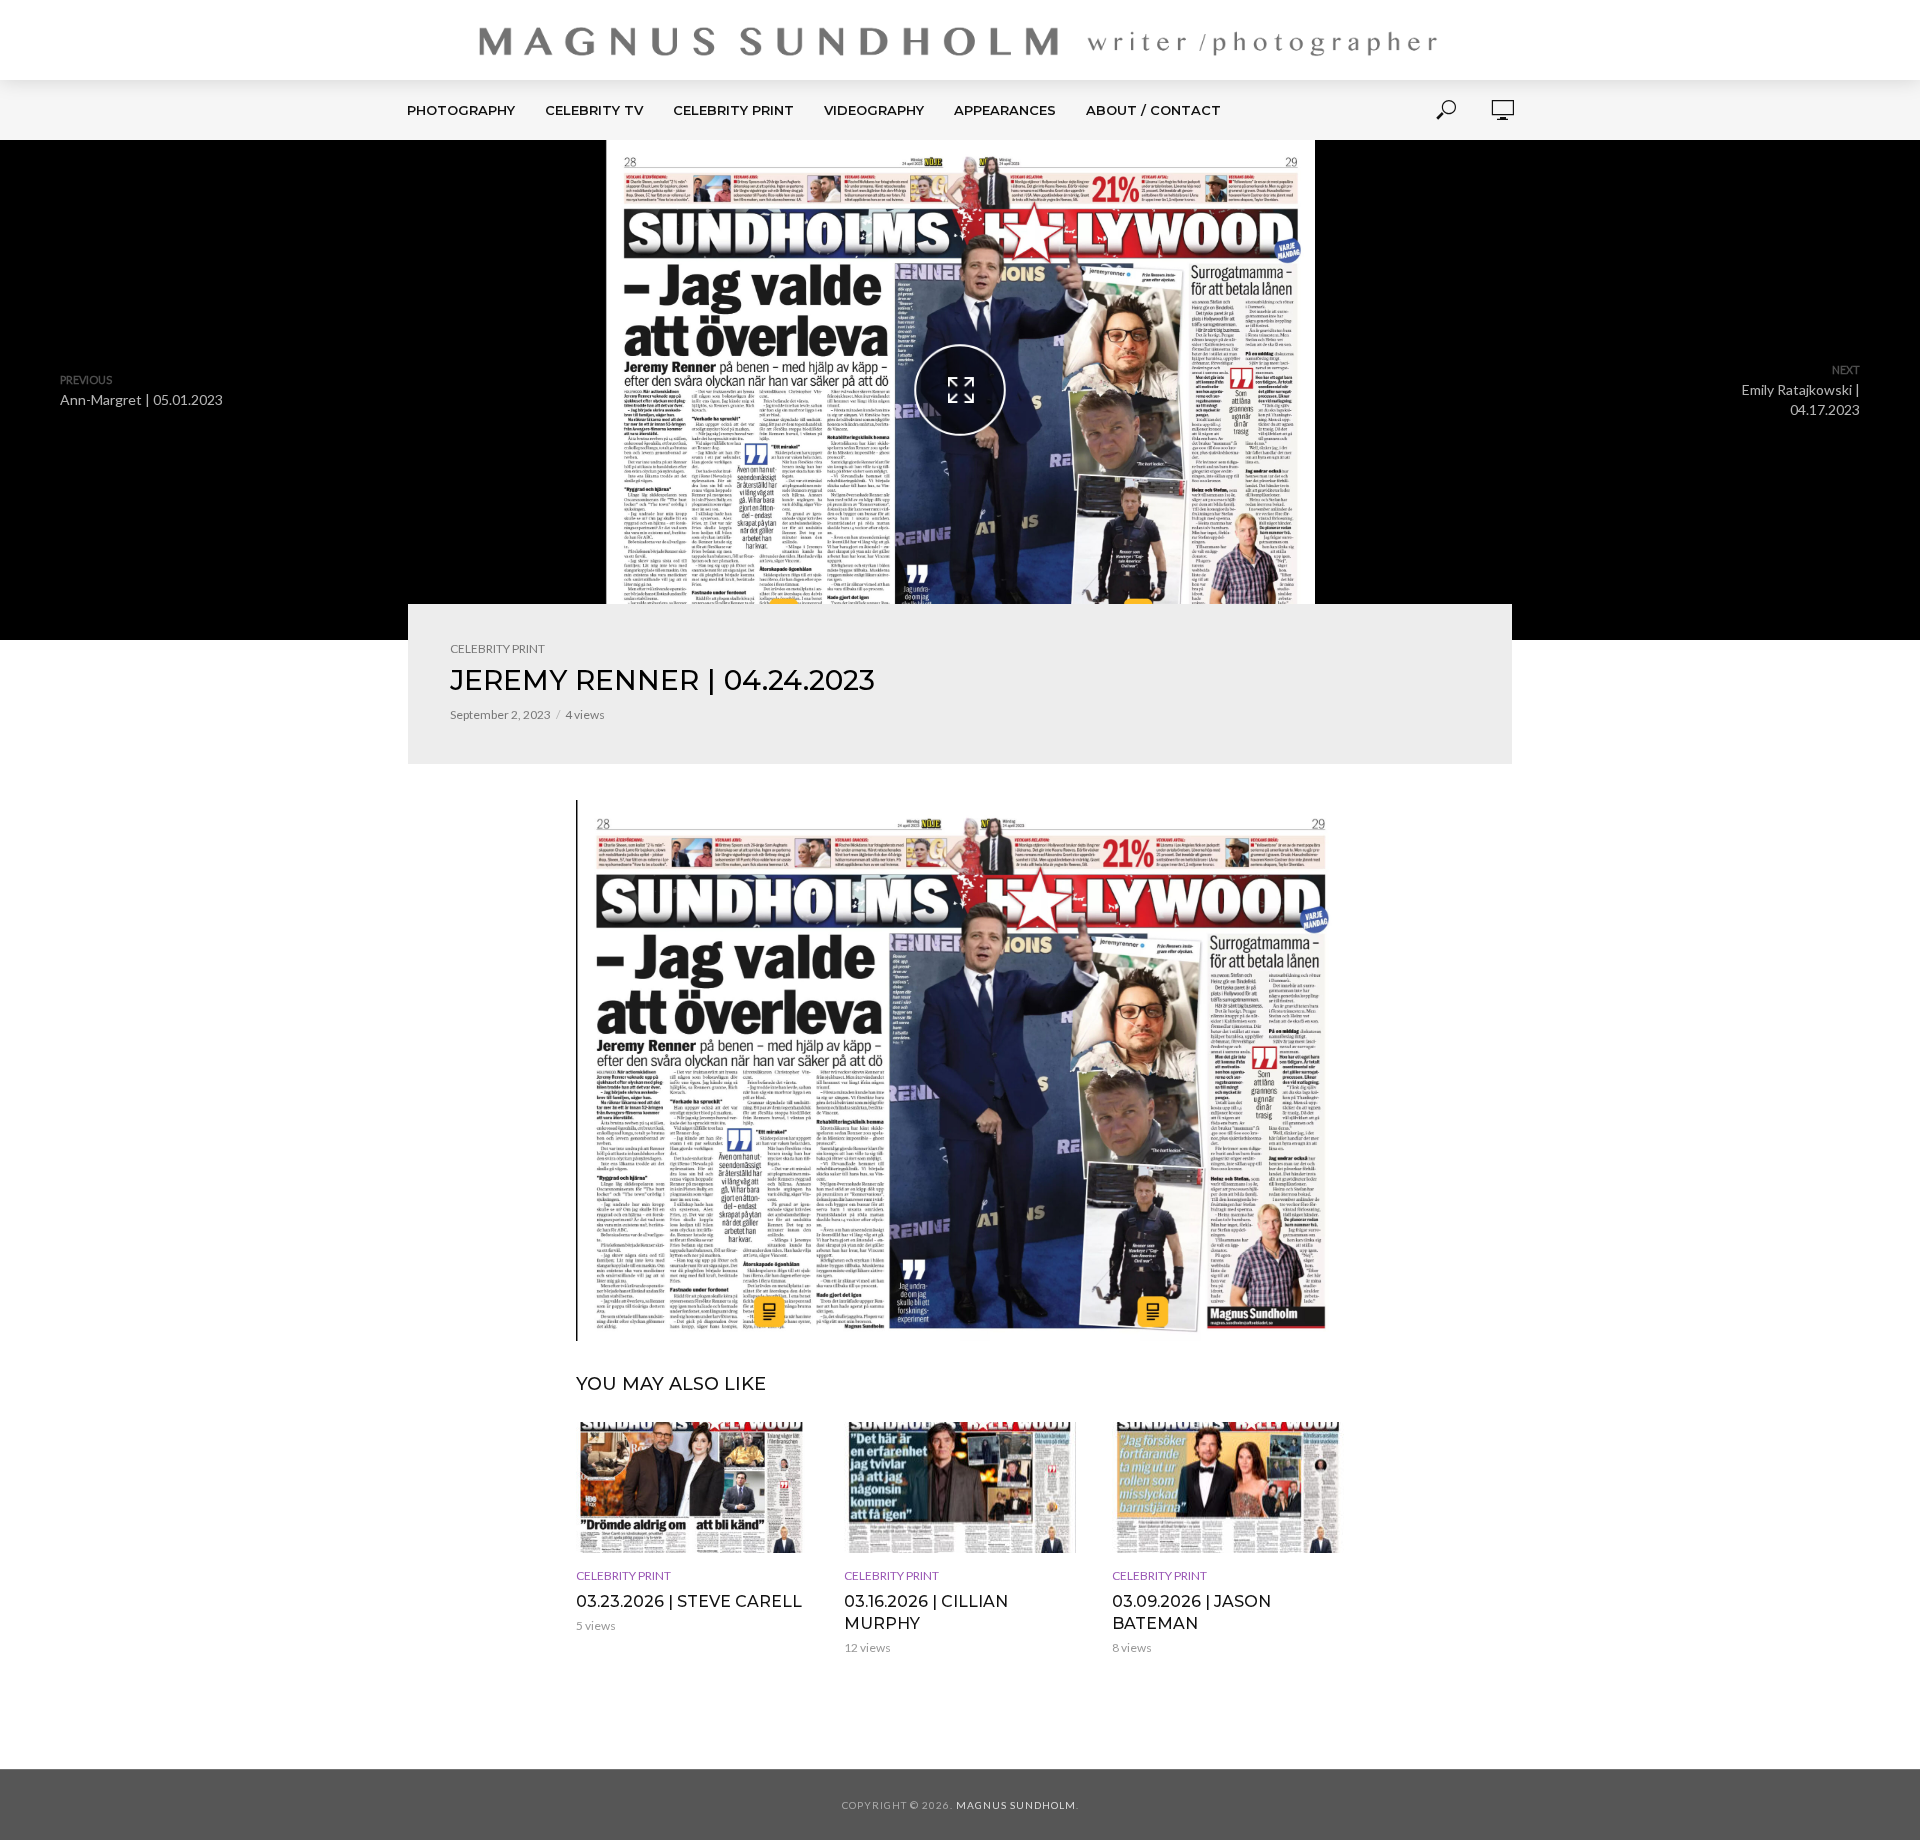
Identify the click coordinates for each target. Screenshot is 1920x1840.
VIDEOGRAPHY (874, 110)
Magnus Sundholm (1016, 1805)
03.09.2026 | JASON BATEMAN (1191, 1612)
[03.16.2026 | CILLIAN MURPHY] (960, 1487)
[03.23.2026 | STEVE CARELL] (692, 1487)
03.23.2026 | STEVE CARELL (689, 1601)
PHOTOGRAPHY (461, 110)
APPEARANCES (1005, 110)
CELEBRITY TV (594, 110)
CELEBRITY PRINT (733, 110)
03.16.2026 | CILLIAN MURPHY (926, 1612)
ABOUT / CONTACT (1153, 110)
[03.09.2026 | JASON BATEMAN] (1228, 1487)
